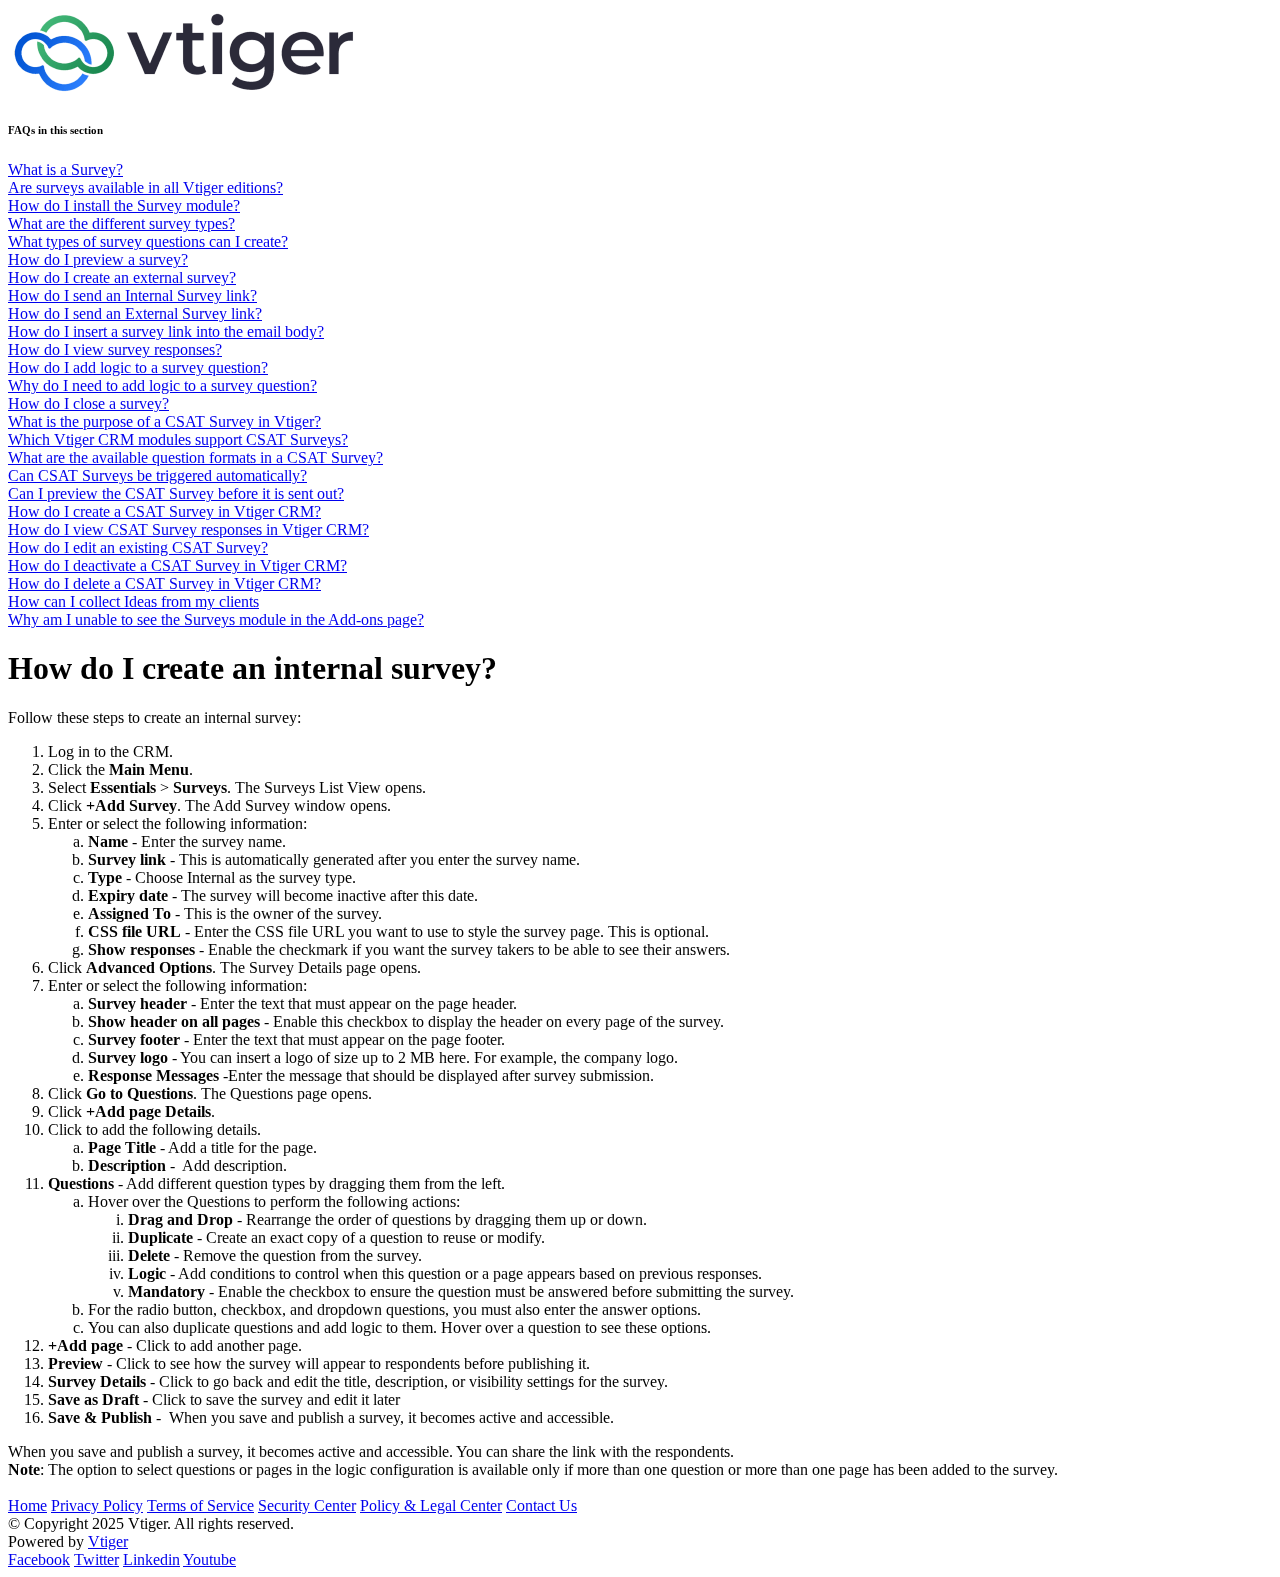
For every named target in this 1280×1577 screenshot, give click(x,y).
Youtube (209, 1559)
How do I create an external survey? (122, 277)
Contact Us (541, 1505)
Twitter (96, 1559)
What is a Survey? (65, 169)
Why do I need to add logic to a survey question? (162, 385)
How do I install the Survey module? (124, 205)
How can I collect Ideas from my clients (133, 601)
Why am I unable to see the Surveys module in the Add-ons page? (216, 619)
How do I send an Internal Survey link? (132, 295)
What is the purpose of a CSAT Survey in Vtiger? (164, 421)
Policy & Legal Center (431, 1505)
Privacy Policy (97, 1505)
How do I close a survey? (88, 403)
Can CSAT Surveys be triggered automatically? (157, 475)
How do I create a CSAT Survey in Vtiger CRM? (164, 511)
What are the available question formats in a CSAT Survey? (195, 457)
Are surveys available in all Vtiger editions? (145, 187)
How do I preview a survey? (98, 259)
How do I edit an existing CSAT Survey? (138, 547)
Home (27, 1505)
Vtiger (108, 1541)
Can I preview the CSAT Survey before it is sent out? (176, 493)
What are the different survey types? (121, 223)
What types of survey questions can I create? (148, 241)
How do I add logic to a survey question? (138, 367)
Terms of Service (200, 1505)
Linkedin (151, 1559)
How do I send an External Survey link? (135, 313)
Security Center (307, 1505)
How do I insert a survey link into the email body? (166, 331)
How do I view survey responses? (115, 349)
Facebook (39, 1559)
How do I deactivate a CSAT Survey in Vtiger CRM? (177, 565)
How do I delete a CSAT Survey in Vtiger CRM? (164, 583)
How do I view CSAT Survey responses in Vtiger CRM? (188, 529)
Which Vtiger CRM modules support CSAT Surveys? (178, 439)
